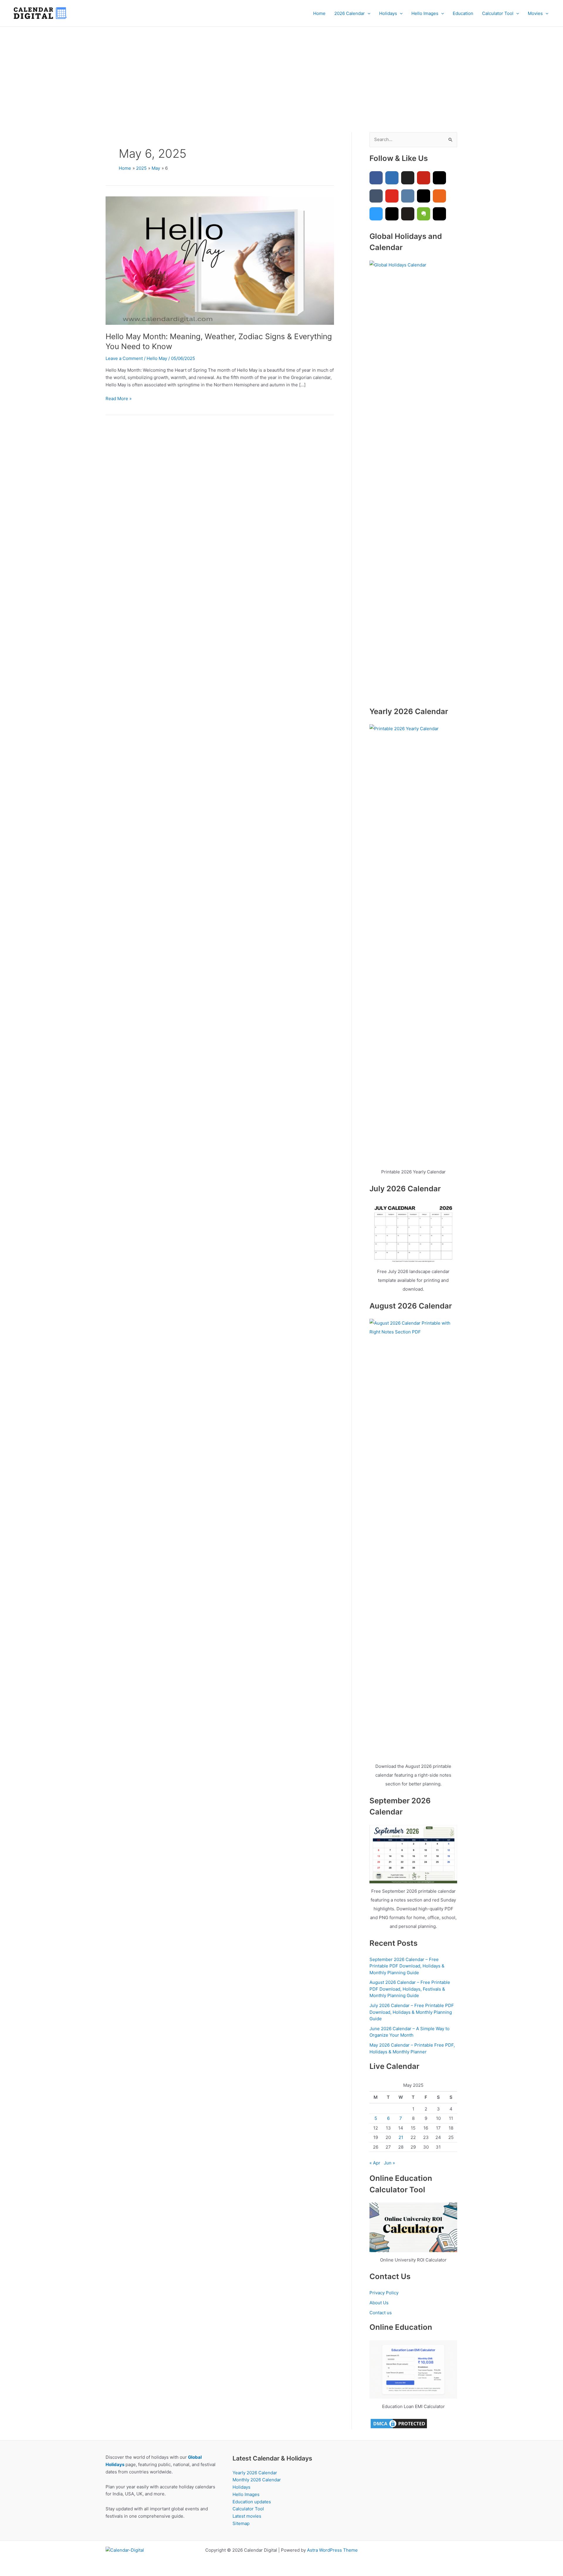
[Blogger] (439, 196)
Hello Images (425, 13)
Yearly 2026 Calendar (255, 2473)
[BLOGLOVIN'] (424, 196)
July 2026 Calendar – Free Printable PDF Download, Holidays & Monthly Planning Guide (412, 2012)
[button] (368, 13)
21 (401, 2137)
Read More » (119, 399)
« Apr (375, 2163)
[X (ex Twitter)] (408, 178)
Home (319, 13)
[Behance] (392, 214)
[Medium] (439, 214)
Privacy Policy (384, 2293)
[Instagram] (439, 178)
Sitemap (241, 2523)
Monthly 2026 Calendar (257, 2480)
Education (463, 13)
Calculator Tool (498, 13)
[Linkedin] (392, 178)
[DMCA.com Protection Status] (399, 2423)
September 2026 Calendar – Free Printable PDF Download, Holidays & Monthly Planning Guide (407, 1966)
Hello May (157, 358)
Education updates (252, 2502)
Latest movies (247, 2516)
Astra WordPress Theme (332, 2550)
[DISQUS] (376, 214)
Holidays (388, 13)
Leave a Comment (124, 358)
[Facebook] (376, 178)
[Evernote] (424, 214)
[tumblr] (376, 196)
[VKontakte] (408, 196)
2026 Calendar (350, 13)
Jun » (389, 2163)
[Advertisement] (281, 71)
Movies (535, 13)
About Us (379, 2303)
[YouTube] (392, 196)
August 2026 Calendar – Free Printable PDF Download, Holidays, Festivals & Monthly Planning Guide (410, 1989)
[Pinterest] (424, 178)
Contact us (381, 2313)
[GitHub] (408, 214)
